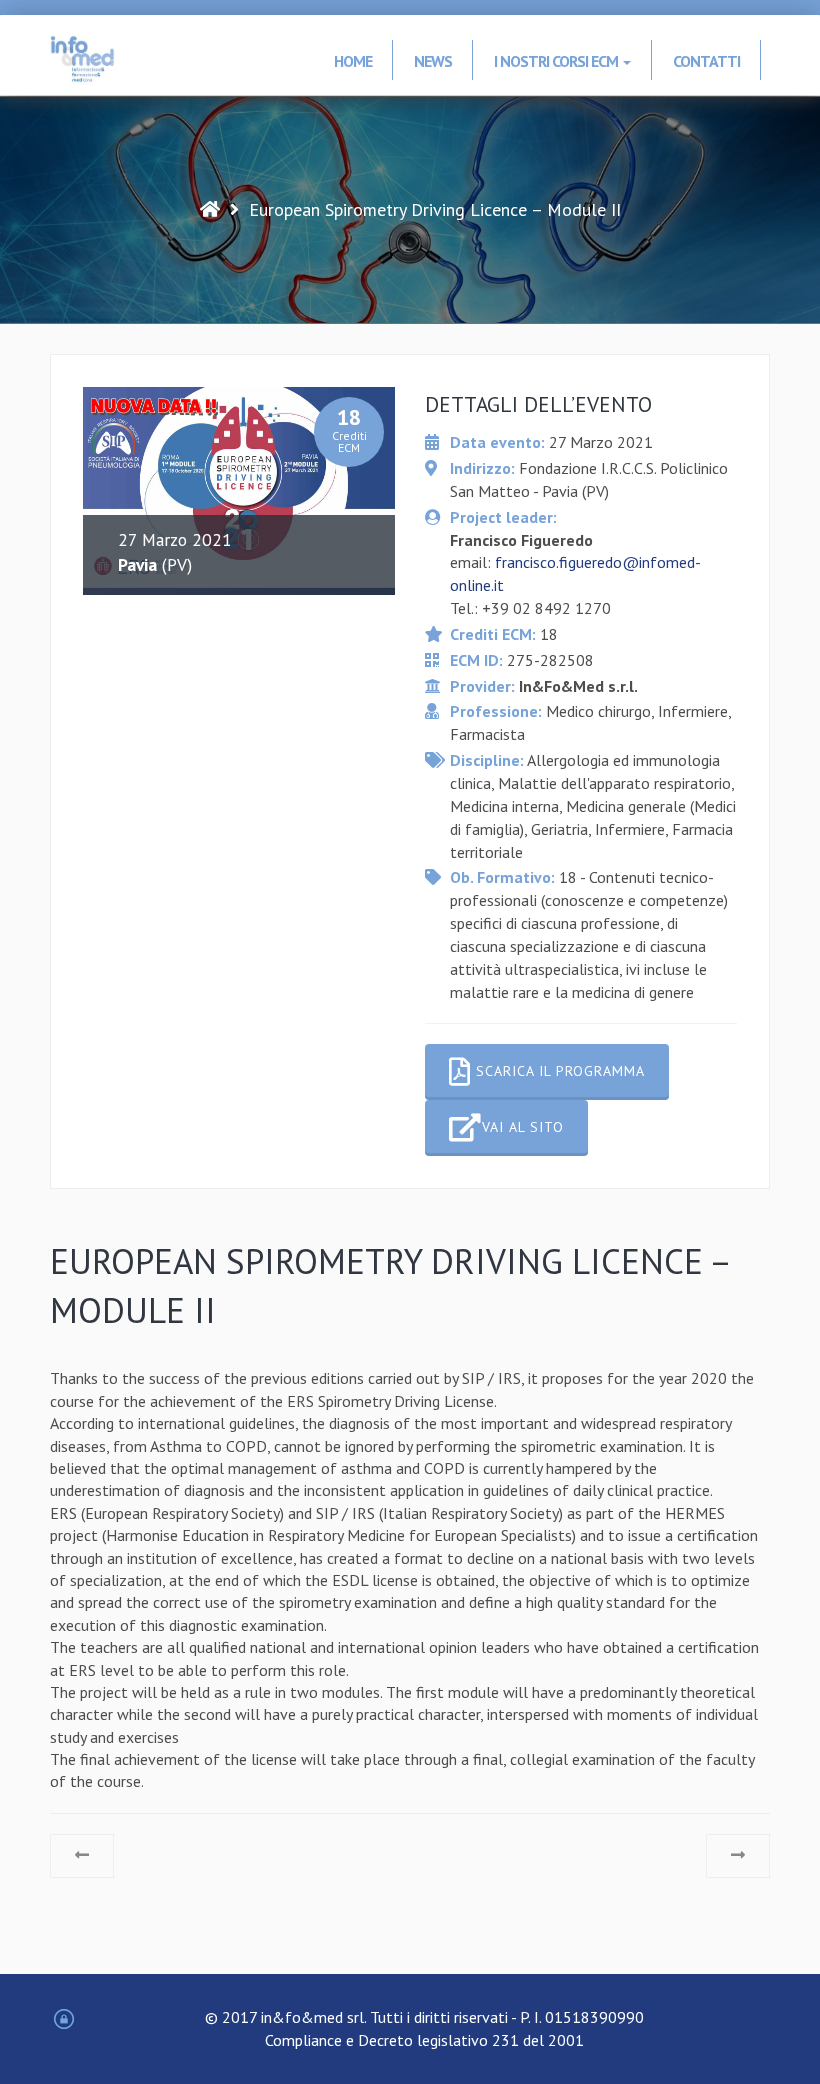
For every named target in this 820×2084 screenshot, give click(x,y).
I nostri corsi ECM (557, 61)
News (433, 61)
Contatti (706, 61)
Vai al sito (523, 1127)
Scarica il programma (558, 1071)
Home (353, 61)
